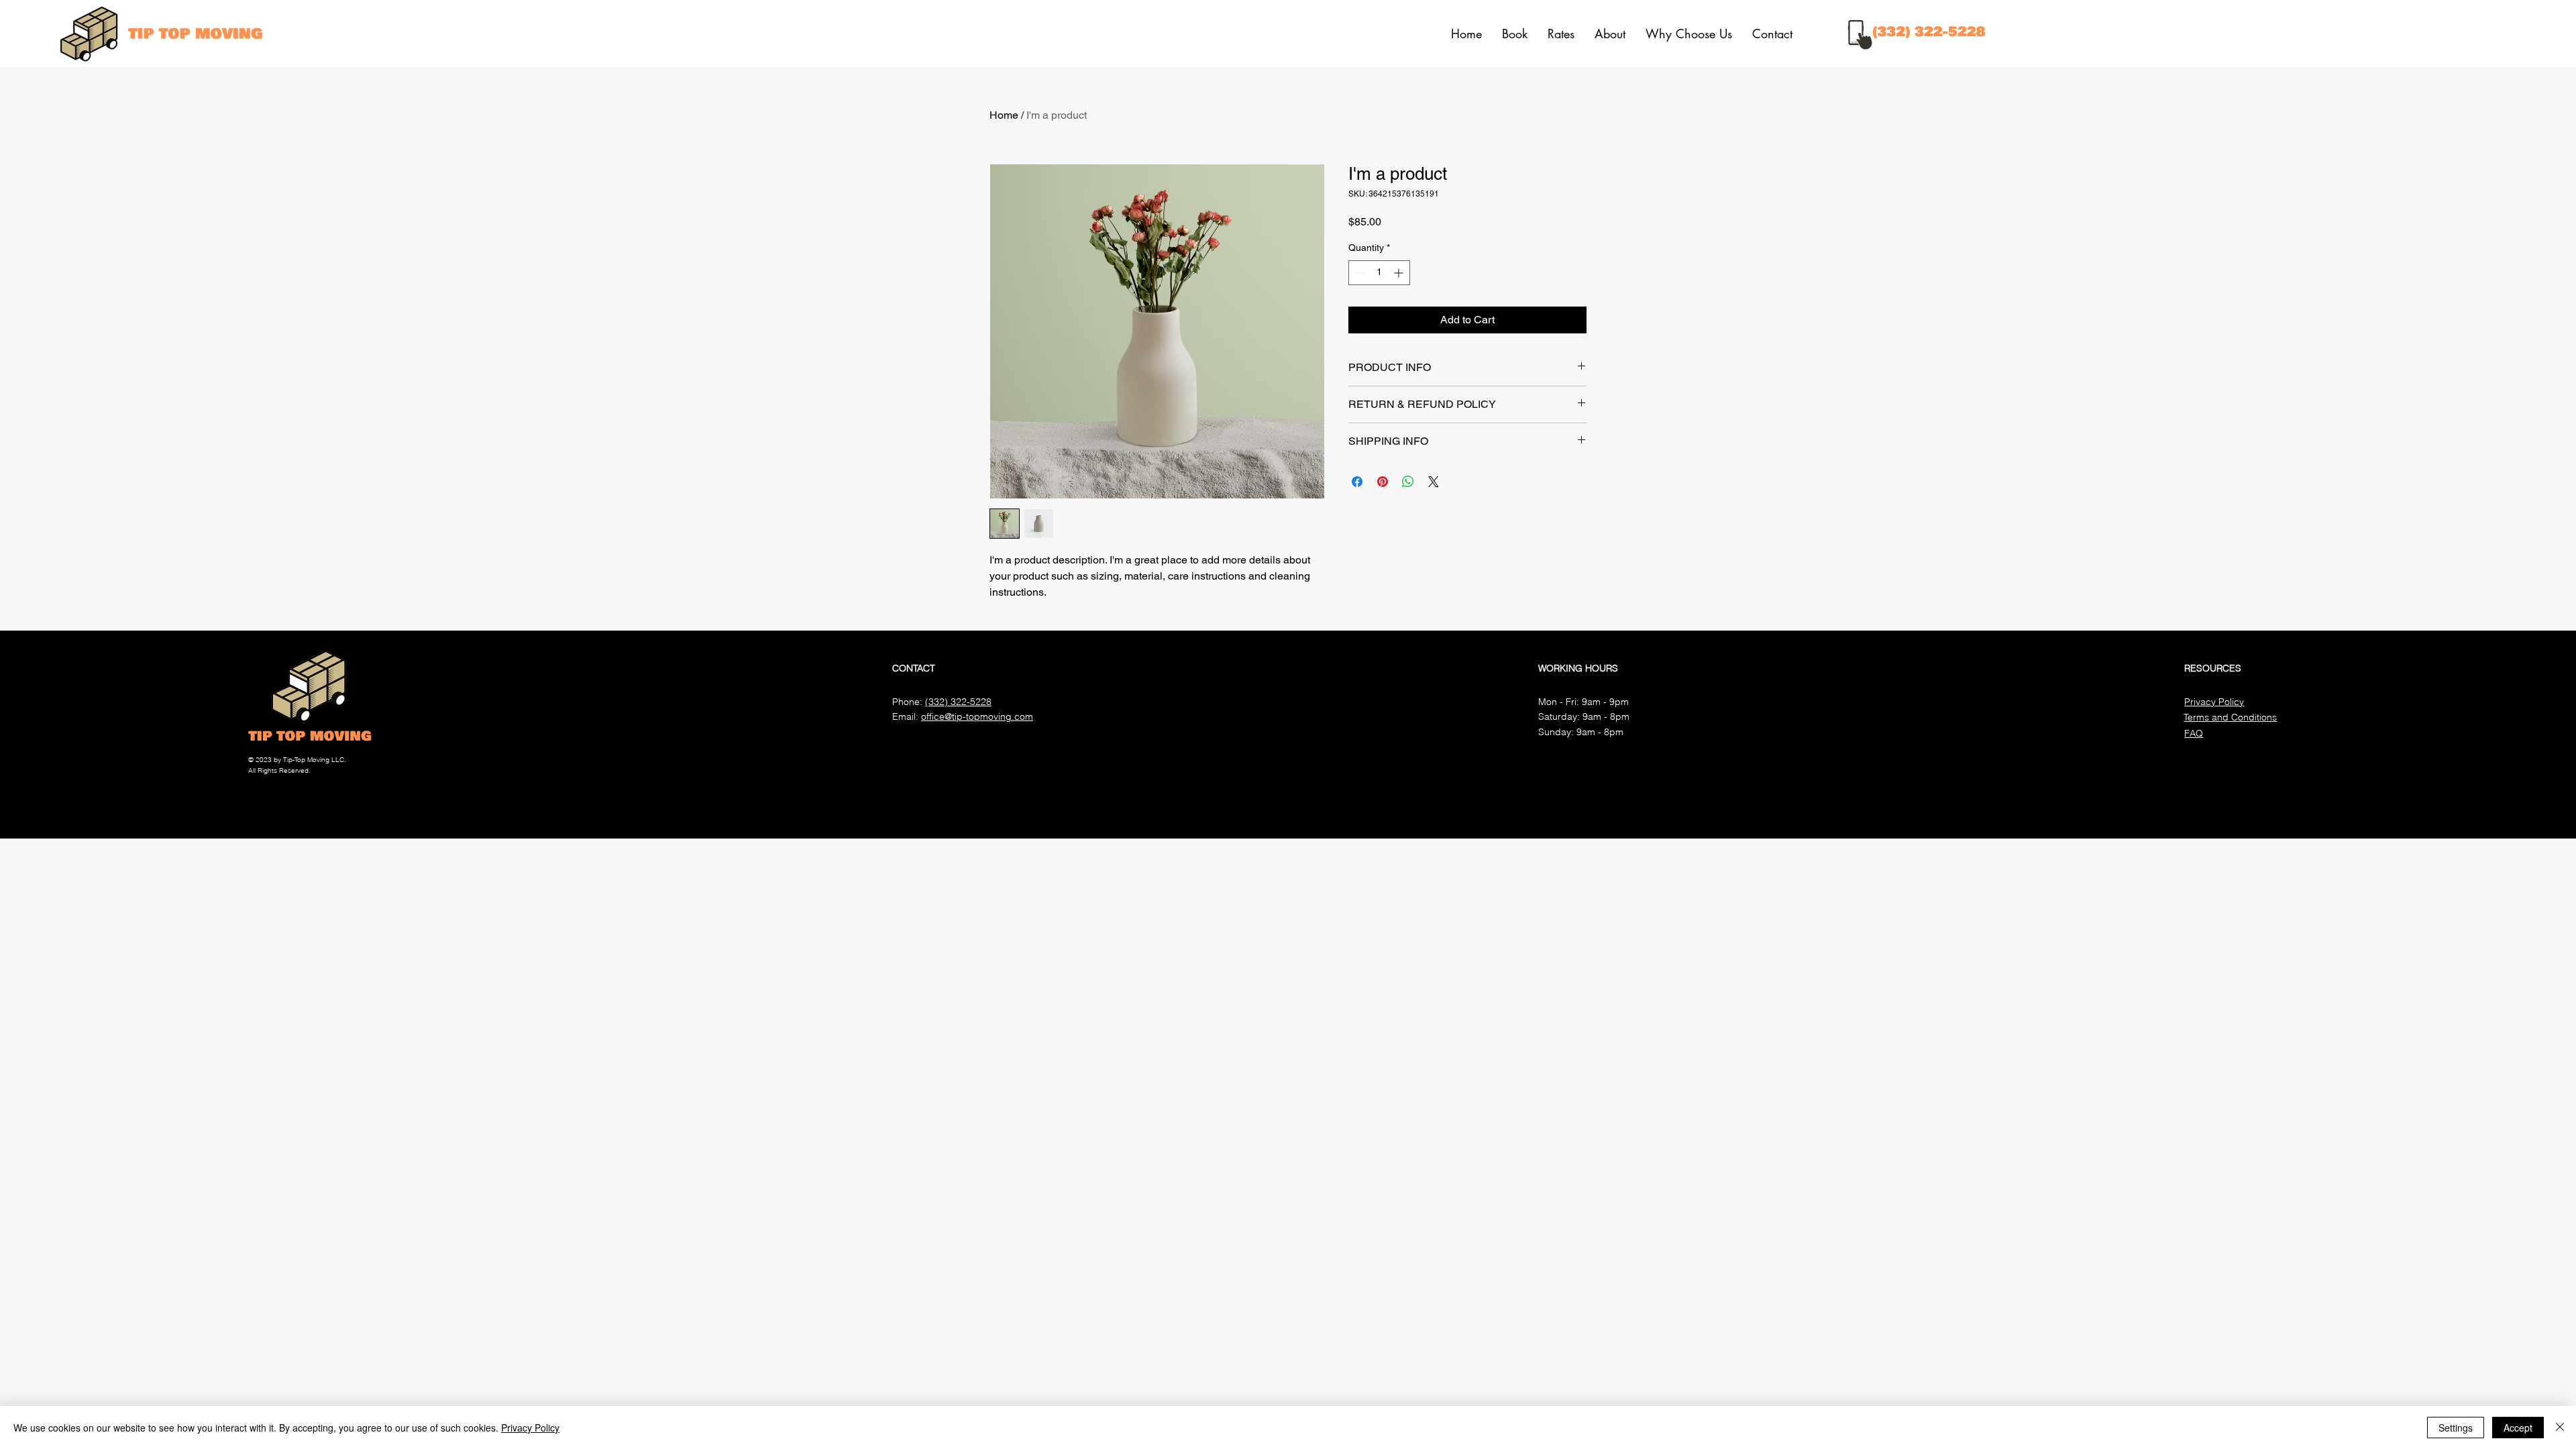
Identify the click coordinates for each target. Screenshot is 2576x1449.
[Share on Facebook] (1357, 482)
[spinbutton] (1379, 273)
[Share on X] (1434, 482)
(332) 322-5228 (958, 702)
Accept (2518, 1428)
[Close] (2560, 1428)
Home (1004, 115)
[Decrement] (1359, 273)
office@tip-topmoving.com (977, 716)
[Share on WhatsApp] (1408, 482)
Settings (2456, 1428)
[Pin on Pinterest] (1383, 482)
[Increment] (1400, 273)
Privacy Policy (530, 1428)
